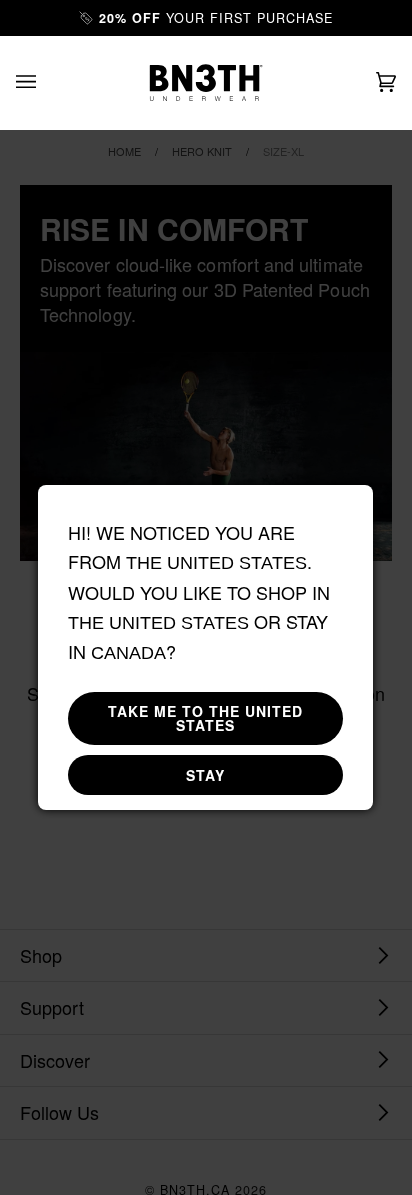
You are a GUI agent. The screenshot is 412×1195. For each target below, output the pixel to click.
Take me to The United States (205, 718)
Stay (205, 775)
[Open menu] (46, 82)
